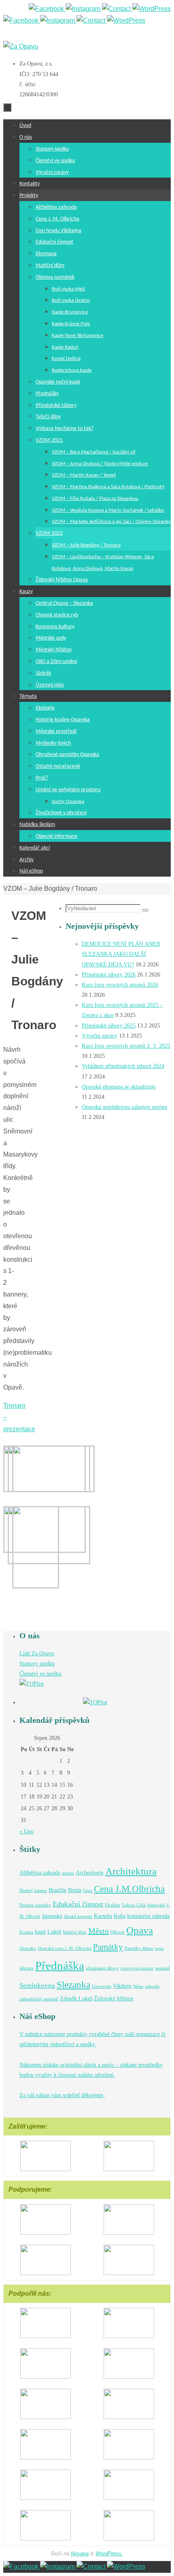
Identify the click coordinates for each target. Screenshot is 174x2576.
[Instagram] (84, 9)
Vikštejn (122, 1986)
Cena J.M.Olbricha (129, 1889)
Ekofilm (112, 1905)
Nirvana (80, 2554)
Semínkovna (37, 1986)
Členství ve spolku (40, 1674)
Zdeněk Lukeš (76, 1998)
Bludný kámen (33, 1891)
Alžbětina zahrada (40, 1873)
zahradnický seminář (39, 1999)
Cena (88, 1891)
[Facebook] (47, 9)
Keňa (120, 1916)
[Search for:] (104, 908)
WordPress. (109, 2554)
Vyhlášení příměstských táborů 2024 (123, 1066)
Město (99, 1931)
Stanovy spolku (37, 1664)
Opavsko (28, 1948)
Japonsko (52, 1916)
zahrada (152, 1986)
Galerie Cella (134, 1905)
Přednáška (60, 1966)
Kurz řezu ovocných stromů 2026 (120, 985)
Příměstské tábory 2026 (109, 975)
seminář (163, 1968)
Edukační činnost (78, 1904)
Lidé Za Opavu (37, 1653)
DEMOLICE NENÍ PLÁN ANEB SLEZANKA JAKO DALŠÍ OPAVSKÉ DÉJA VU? (121, 954)
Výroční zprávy (100, 1036)
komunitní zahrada (148, 1916)
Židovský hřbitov (114, 1998)
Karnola (103, 1916)
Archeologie (90, 1873)
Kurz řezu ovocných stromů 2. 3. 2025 (126, 1046)
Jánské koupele (78, 1916)
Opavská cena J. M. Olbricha (65, 1948)
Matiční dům (75, 1932)
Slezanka (73, 1985)
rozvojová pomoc (137, 1968)
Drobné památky (35, 1905)
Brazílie (57, 1890)
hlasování (156, 1905)
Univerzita (102, 1986)
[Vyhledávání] (145, 910)
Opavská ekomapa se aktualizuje (119, 1087)
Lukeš (54, 1932)
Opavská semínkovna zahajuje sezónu (124, 1107)
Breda (75, 1890)
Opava (140, 1930)
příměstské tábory (102, 1968)
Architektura (131, 1871)
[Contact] (117, 9)
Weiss (138, 1986)
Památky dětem (139, 1948)
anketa (68, 1873)
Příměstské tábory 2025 (109, 1026)
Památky (108, 1947)
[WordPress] (152, 9)
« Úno (27, 1831)
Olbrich (118, 1932)
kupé (40, 1932)
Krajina (26, 1932)
